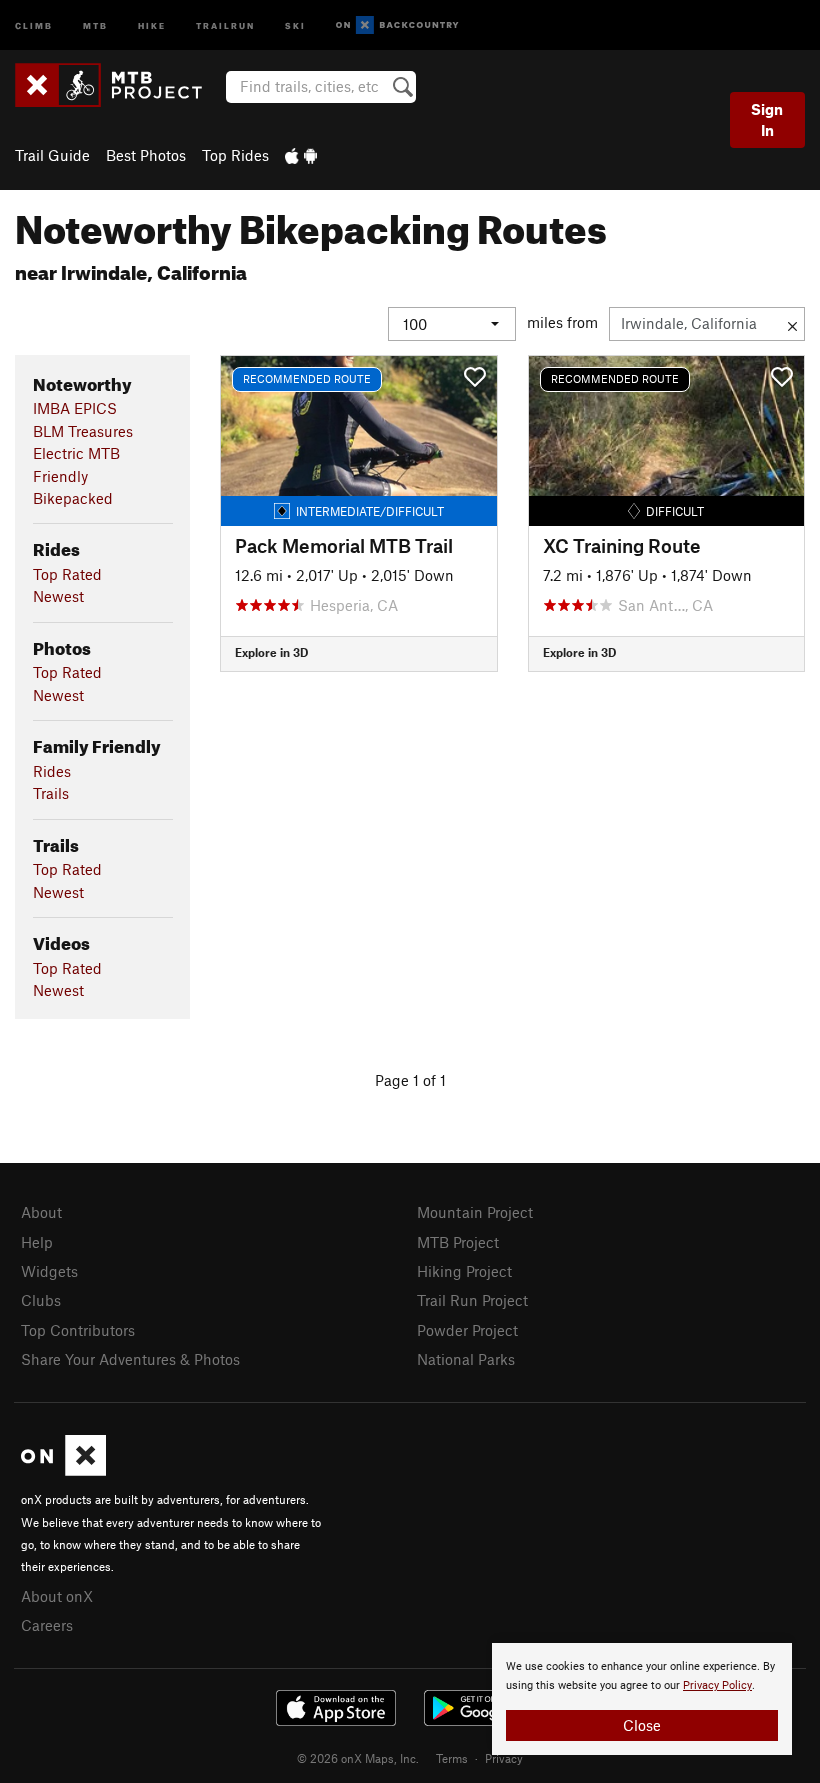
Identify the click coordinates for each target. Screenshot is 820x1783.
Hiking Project (464, 1271)
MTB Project (458, 1242)
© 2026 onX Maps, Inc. (358, 1758)
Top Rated (67, 574)
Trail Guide (52, 155)
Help (37, 1242)
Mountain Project (475, 1212)
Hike (152, 24)
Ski (295, 24)
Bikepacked (73, 498)
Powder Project (467, 1330)
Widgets (49, 1271)
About (41, 1212)
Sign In (767, 119)
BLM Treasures (83, 431)
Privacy (504, 1758)
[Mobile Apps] (301, 155)
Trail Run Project (472, 1300)
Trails (51, 793)
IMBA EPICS (75, 408)
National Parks (466, 1359)
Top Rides (235, 155)
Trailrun (225, 24)
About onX (57, 1596)
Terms (452, 1758)
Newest (58, 596)
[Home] (118, 85)
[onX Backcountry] (397, 25)
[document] (642, 1699)
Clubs (41, 1300)
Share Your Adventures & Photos (130, 1359)
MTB (95, 24)
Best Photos (146, 155)
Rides (52, 771)
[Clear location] (792, 324)
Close (642, 1725)
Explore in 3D (271, 652)
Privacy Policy (717, 1685)
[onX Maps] (63, 1470)
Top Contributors (78, 1330)
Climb (34, 24)
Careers (47, 1625)
